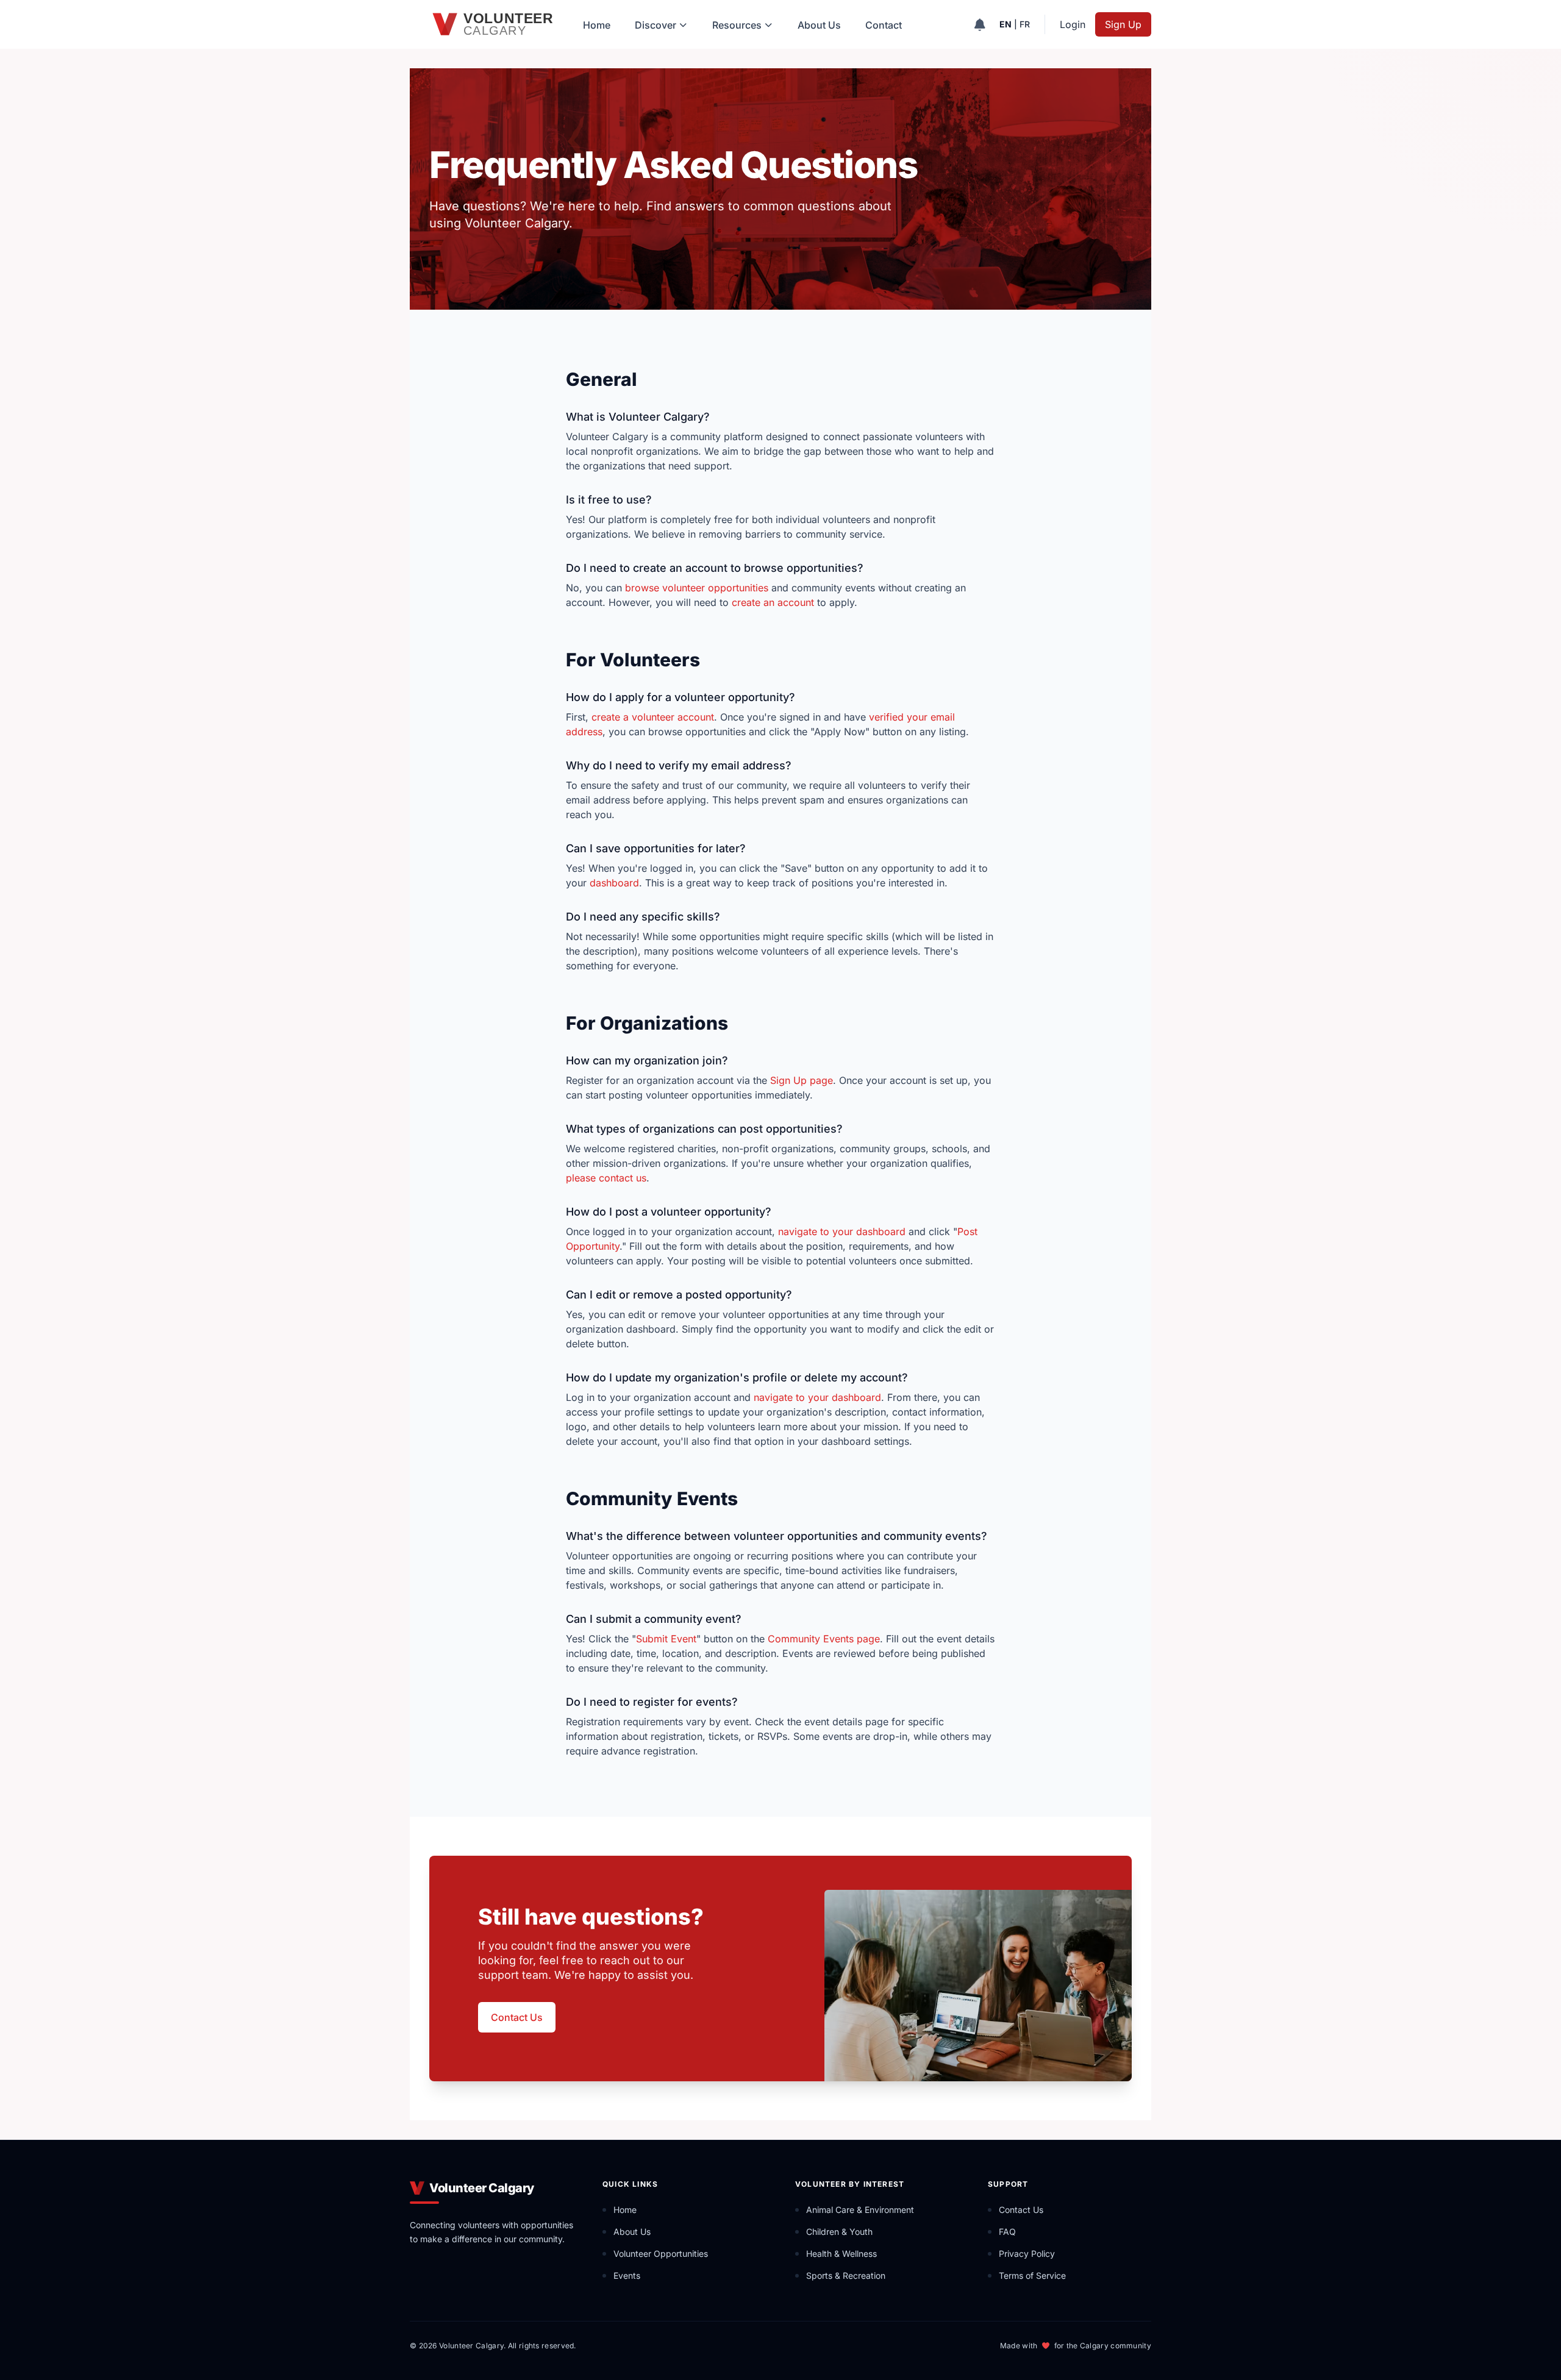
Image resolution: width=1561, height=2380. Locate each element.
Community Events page (824, 1639)
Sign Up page (802, 1080)
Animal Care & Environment (860, 2210)
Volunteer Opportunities (661, 2254)
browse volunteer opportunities (697, 588)
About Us (819, 25)
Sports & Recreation (846, 2275)
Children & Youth (839, 2232)
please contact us (606, 1178)
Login (1073, 24)
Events (627, 2275)
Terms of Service (1032, 2275)
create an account (773, 602)
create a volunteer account (653, 717)
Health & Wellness (841, 2254)
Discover (655, 25)
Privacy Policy (1027, 2254)
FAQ (1007, 2232)
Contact (884, 25)
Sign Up (1123, 24)
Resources (737, 25)
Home (597, 25)
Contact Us (517, 2017)
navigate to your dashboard (842, 1231)
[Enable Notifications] (980, 24)
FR (1025, 24)
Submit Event (666, 1639)
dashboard (614, 883)
